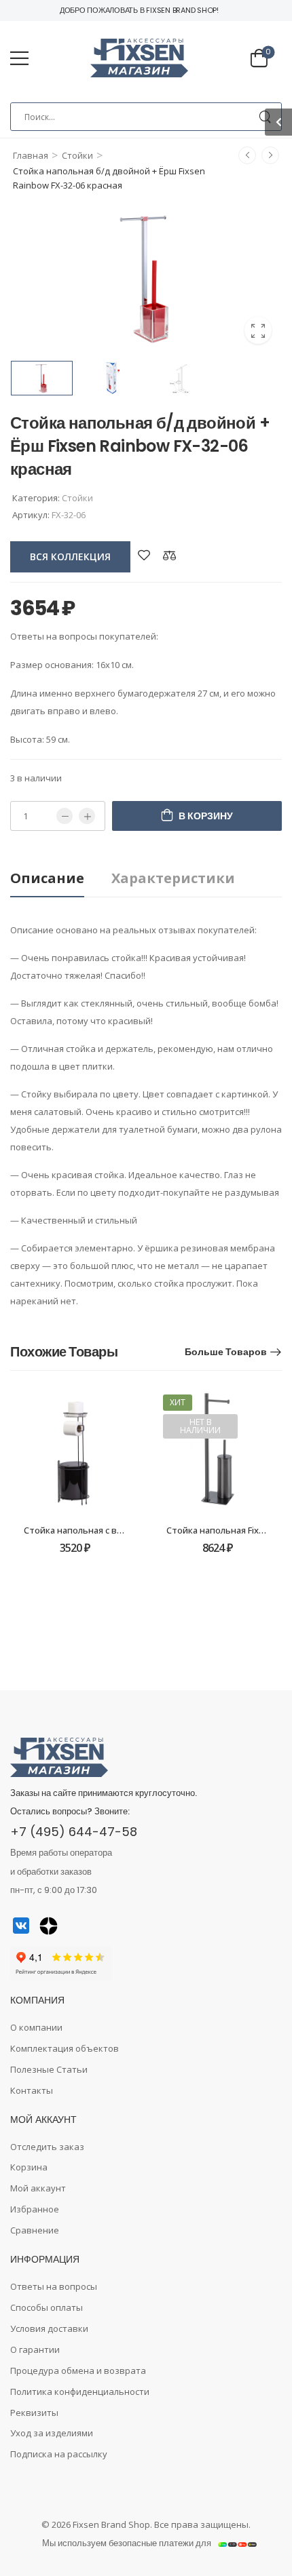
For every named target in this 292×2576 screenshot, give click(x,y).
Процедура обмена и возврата (78, 2370)
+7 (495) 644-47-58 (74, 1832)
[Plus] (87, 816)
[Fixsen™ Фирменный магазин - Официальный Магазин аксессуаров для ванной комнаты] (139, 58)
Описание (47, 878)
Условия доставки (49, 2328)
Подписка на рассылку (59, 2454)
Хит (178, 1402)
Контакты (32, 2090)
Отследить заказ (47, 2147)
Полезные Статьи (49, 2069)
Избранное (35, 2209)
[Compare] (170, 555)
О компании (36, 2027)
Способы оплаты (47, 2307)
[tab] (61, 879)
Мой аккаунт (38, 2188)
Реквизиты (34, 2413)
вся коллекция (70, 557)
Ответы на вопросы (54, 2286)
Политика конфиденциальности (80, 2392)
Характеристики (173, 878)
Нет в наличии (200, 1426)
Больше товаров (226, 1352)
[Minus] (65, 816)
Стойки (77, 155)
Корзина (29, 2167)
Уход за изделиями (52, 2433)
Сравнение (35, 2230)
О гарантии (35, 2349)
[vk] (21, 1926)
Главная (31, 155)
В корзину (206, 816)
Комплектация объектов (65, 2048)
